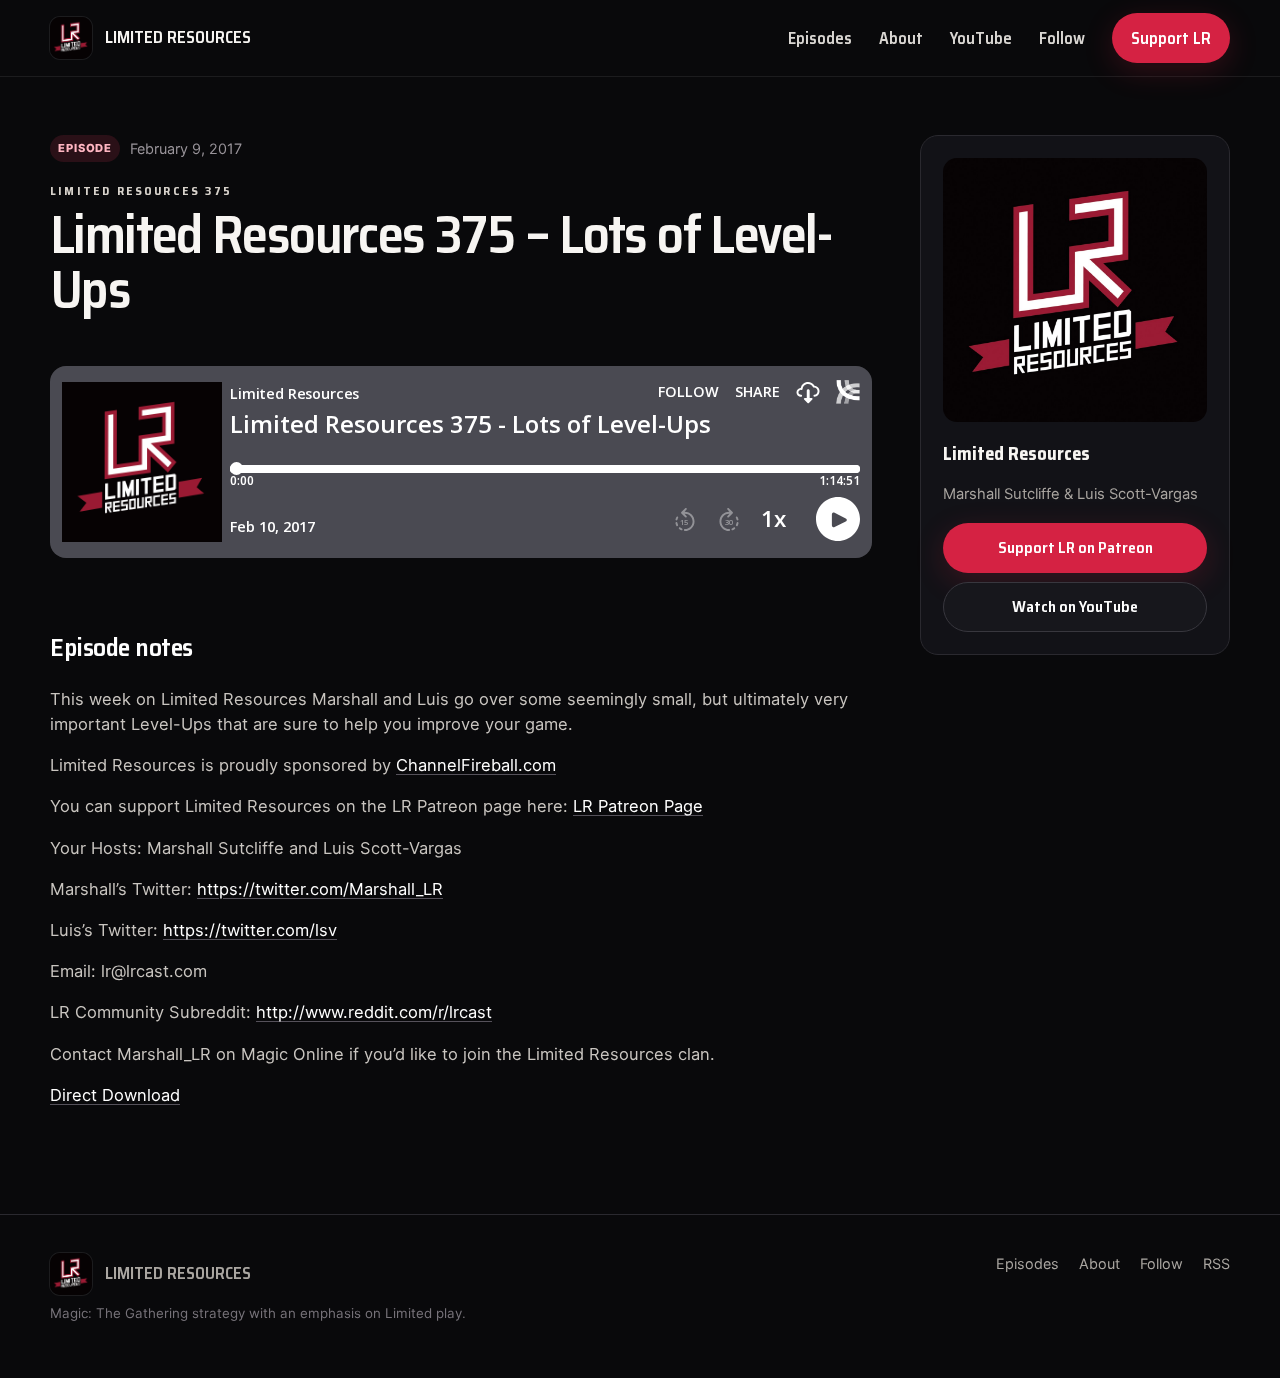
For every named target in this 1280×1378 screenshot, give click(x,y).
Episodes (820, 38)
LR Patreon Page (638, 806)
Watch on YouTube (1075, 606)
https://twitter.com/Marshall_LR (320, 889)
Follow (1062, 38)
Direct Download (115, 1095)
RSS (1216, 1263)
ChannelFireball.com (476, 765)
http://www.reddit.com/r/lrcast (374, 1012)
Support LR (1171, 38)
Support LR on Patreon (1075, 547)
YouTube (981, 38)
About (901, 38)
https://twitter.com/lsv (250, 930)
